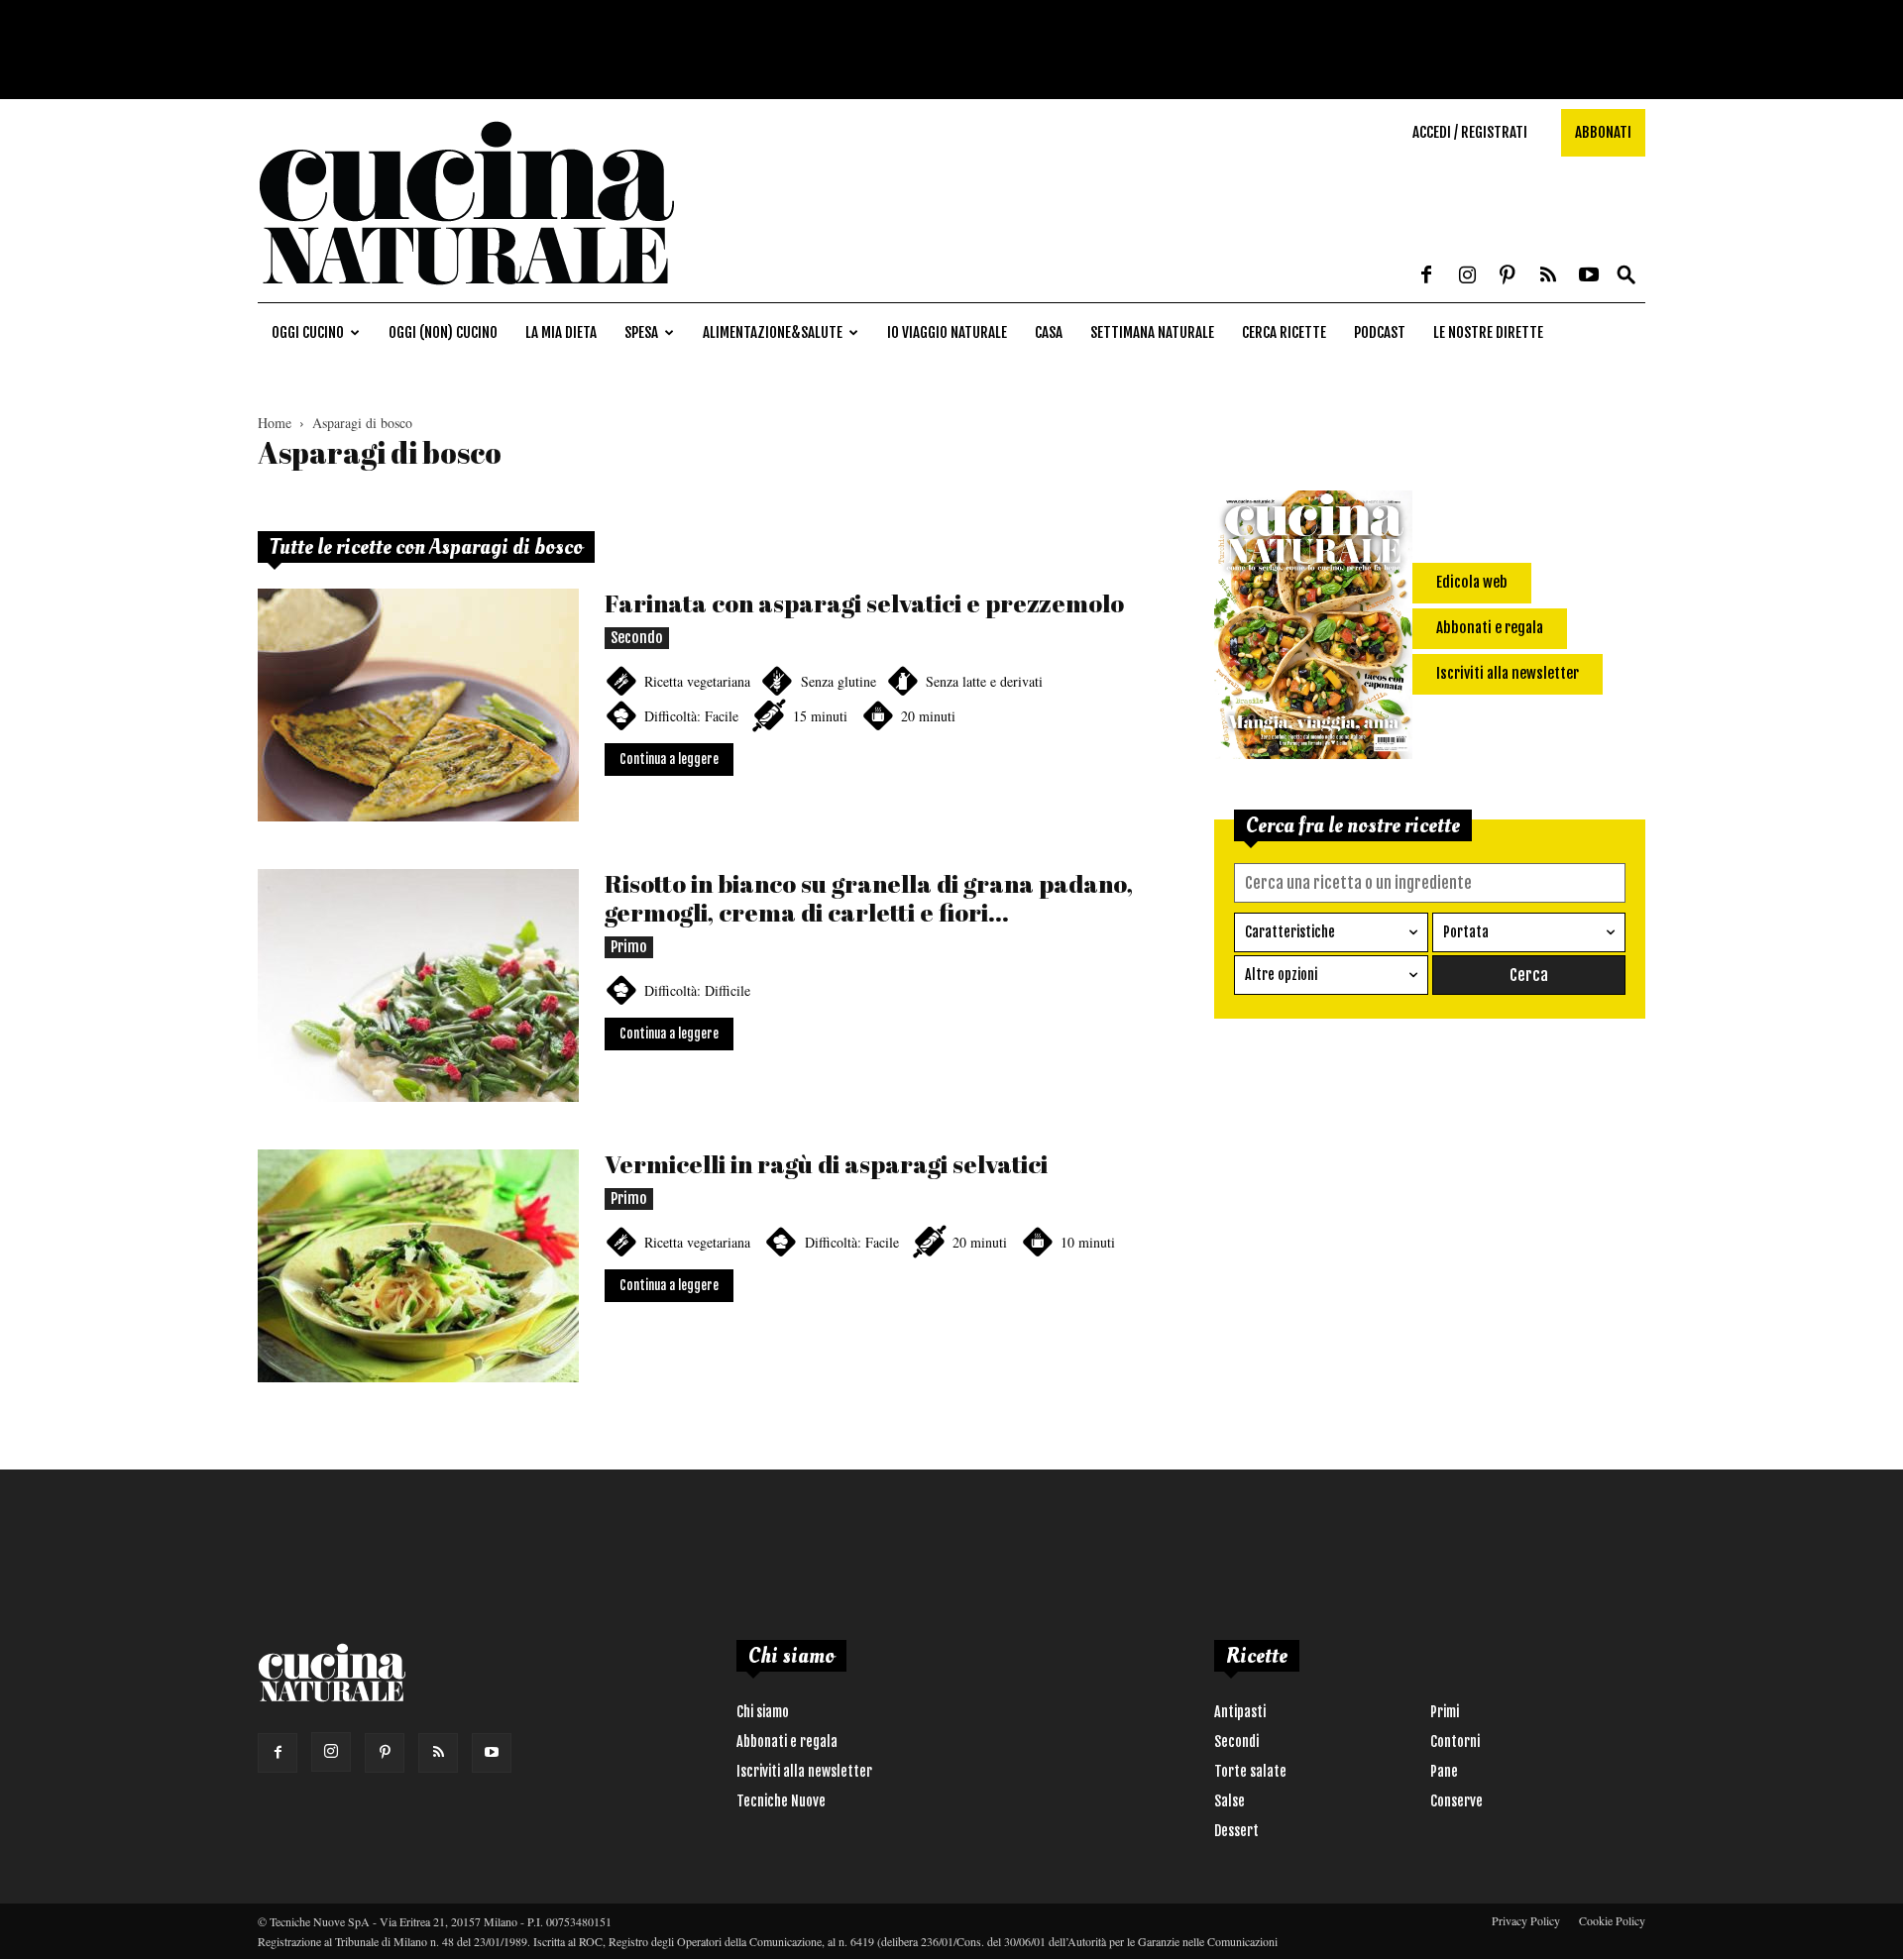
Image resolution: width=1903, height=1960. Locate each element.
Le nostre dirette (1488, 332)
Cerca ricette (1284, 332)
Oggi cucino (308, 332)
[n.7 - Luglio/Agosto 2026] (1313, 628)
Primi (1445, 1712)
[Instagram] (1467, 276)
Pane (1444, 1771)
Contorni (1455, 1742)
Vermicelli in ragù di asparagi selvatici (826, 1164)
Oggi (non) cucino (443, 332)
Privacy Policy (1526, 1920)
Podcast (1380, 332)
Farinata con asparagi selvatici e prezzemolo (864, 603)
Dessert (1236, 1831)
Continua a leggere (669, 759)
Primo (629, 947)
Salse (1230, 1801)
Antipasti (1240, 1712)
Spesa (641, 332)
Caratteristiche (1290, 932)
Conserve (1456, 1801)
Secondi (1236, 1742)
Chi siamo (763, 1712)
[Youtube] (1589, 276)
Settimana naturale (1152, 332)
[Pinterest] (1508, 276)
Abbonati (1603, 132)
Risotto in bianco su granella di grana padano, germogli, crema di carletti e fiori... (869, 898)
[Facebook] (1426, 276)
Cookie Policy (1612, 1920)
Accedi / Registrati (1470, 132)
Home (275, 423)
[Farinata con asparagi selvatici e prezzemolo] (418, 705)
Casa (1049, 332)
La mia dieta (561, 332)
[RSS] (1548, 276)
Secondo (637, 638)
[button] (1626, 276)
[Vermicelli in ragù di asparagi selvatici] (418, 1266)
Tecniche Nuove (781, 1801)
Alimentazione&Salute (773, 332)
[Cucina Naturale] (466, 292)
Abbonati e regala (787, 1742)
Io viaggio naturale (947, 332)
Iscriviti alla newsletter (804, 1771)
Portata (1466, 932)
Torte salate (1250, 1771)
